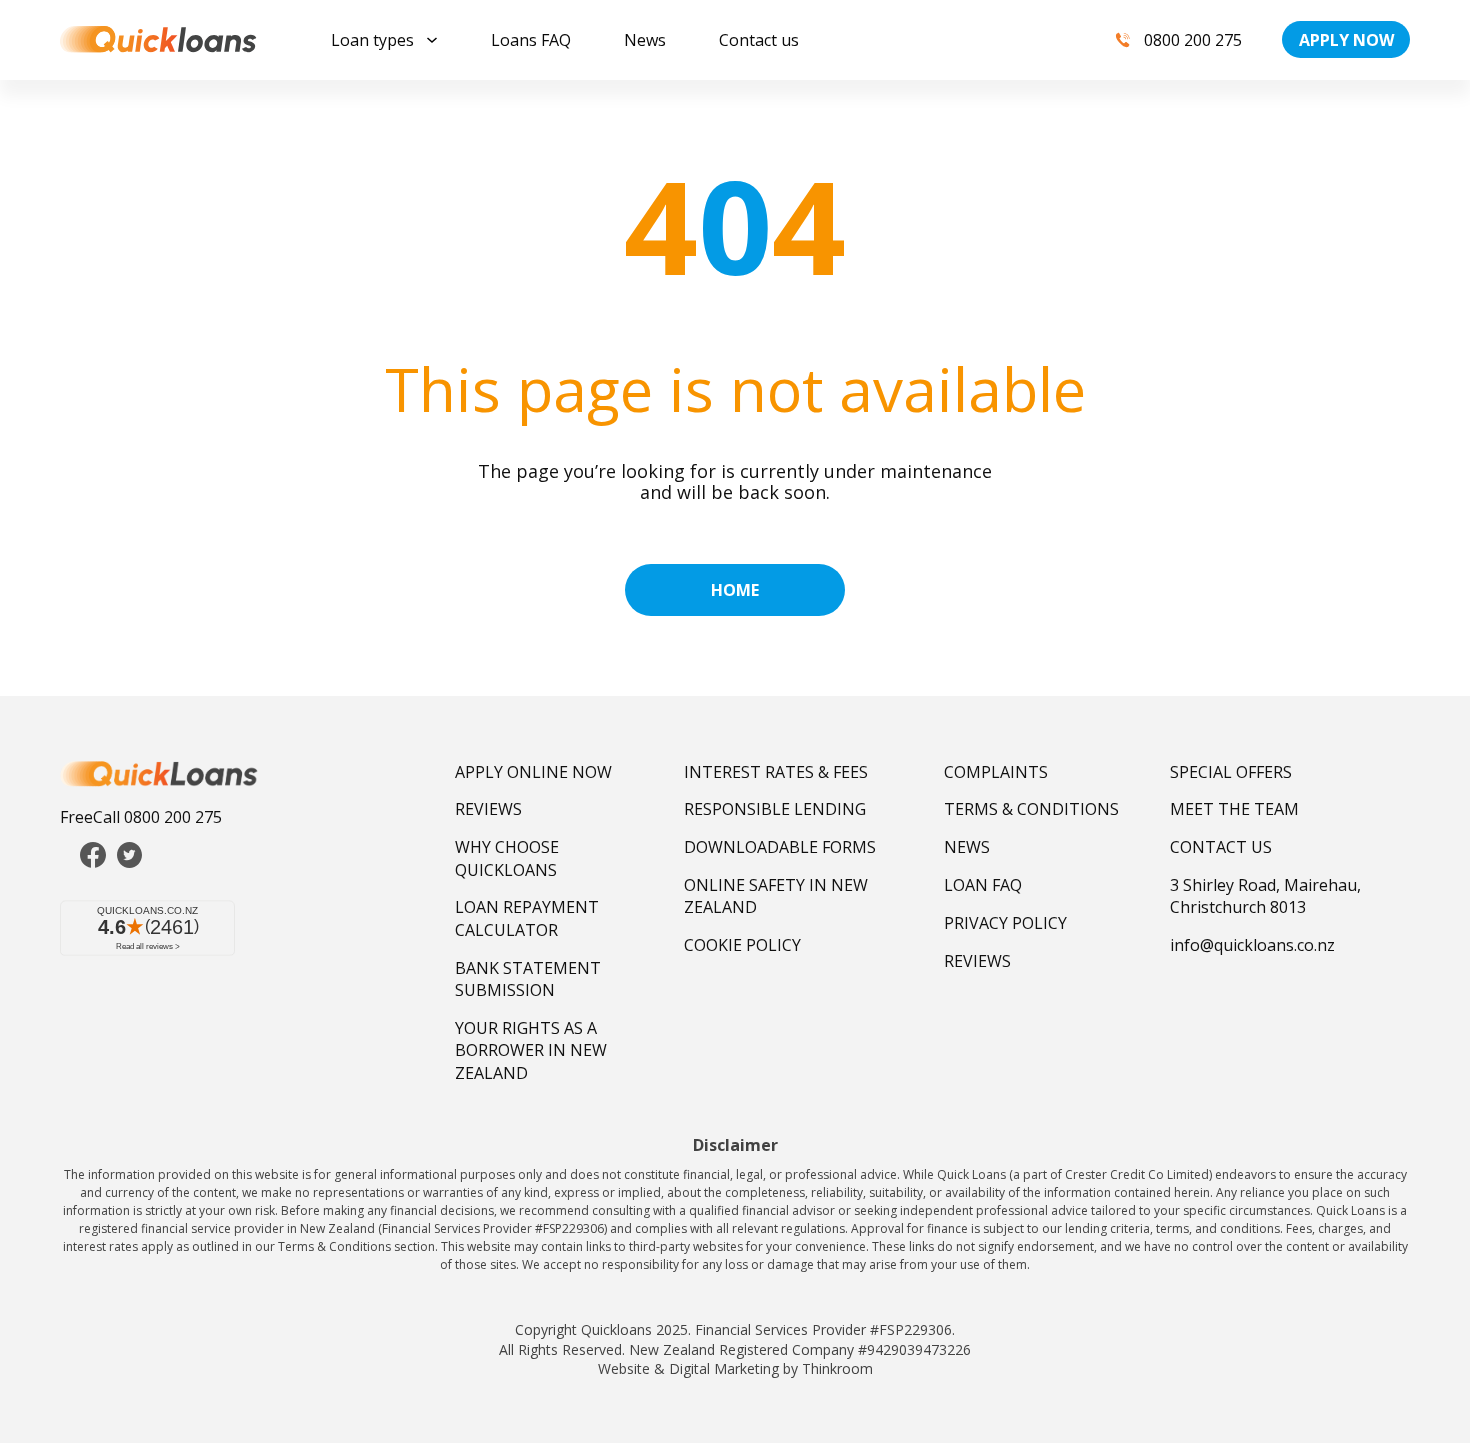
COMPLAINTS (996, 772)
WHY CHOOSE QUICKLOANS (507, 858)
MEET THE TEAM (1234, 809)
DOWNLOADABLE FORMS (780, 847)
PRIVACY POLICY (1005, 923)
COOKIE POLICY (742, 945)
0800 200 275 (1193, 40)
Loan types (372, 40)
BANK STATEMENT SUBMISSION (528, 979)
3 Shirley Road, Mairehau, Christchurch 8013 (1265, 896)
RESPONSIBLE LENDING (775, 809)
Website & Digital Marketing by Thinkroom (735, 1368)
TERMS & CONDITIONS (1031, 809)
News (645, 40)
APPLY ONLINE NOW (533, 772)
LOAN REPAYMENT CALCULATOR (527, 918)
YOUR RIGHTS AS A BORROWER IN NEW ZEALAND (531, 1050)
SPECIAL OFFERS (1231, 772)
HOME (735, 590)
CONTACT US (1221, 847)
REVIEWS (488, 809)
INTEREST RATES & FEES (776, 772)
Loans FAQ (531, 40)
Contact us (759, 40)
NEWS (967, 847)
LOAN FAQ (983, 885)
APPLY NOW (1346, 40)
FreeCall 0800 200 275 (141, 817)
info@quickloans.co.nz (1252, 945)
